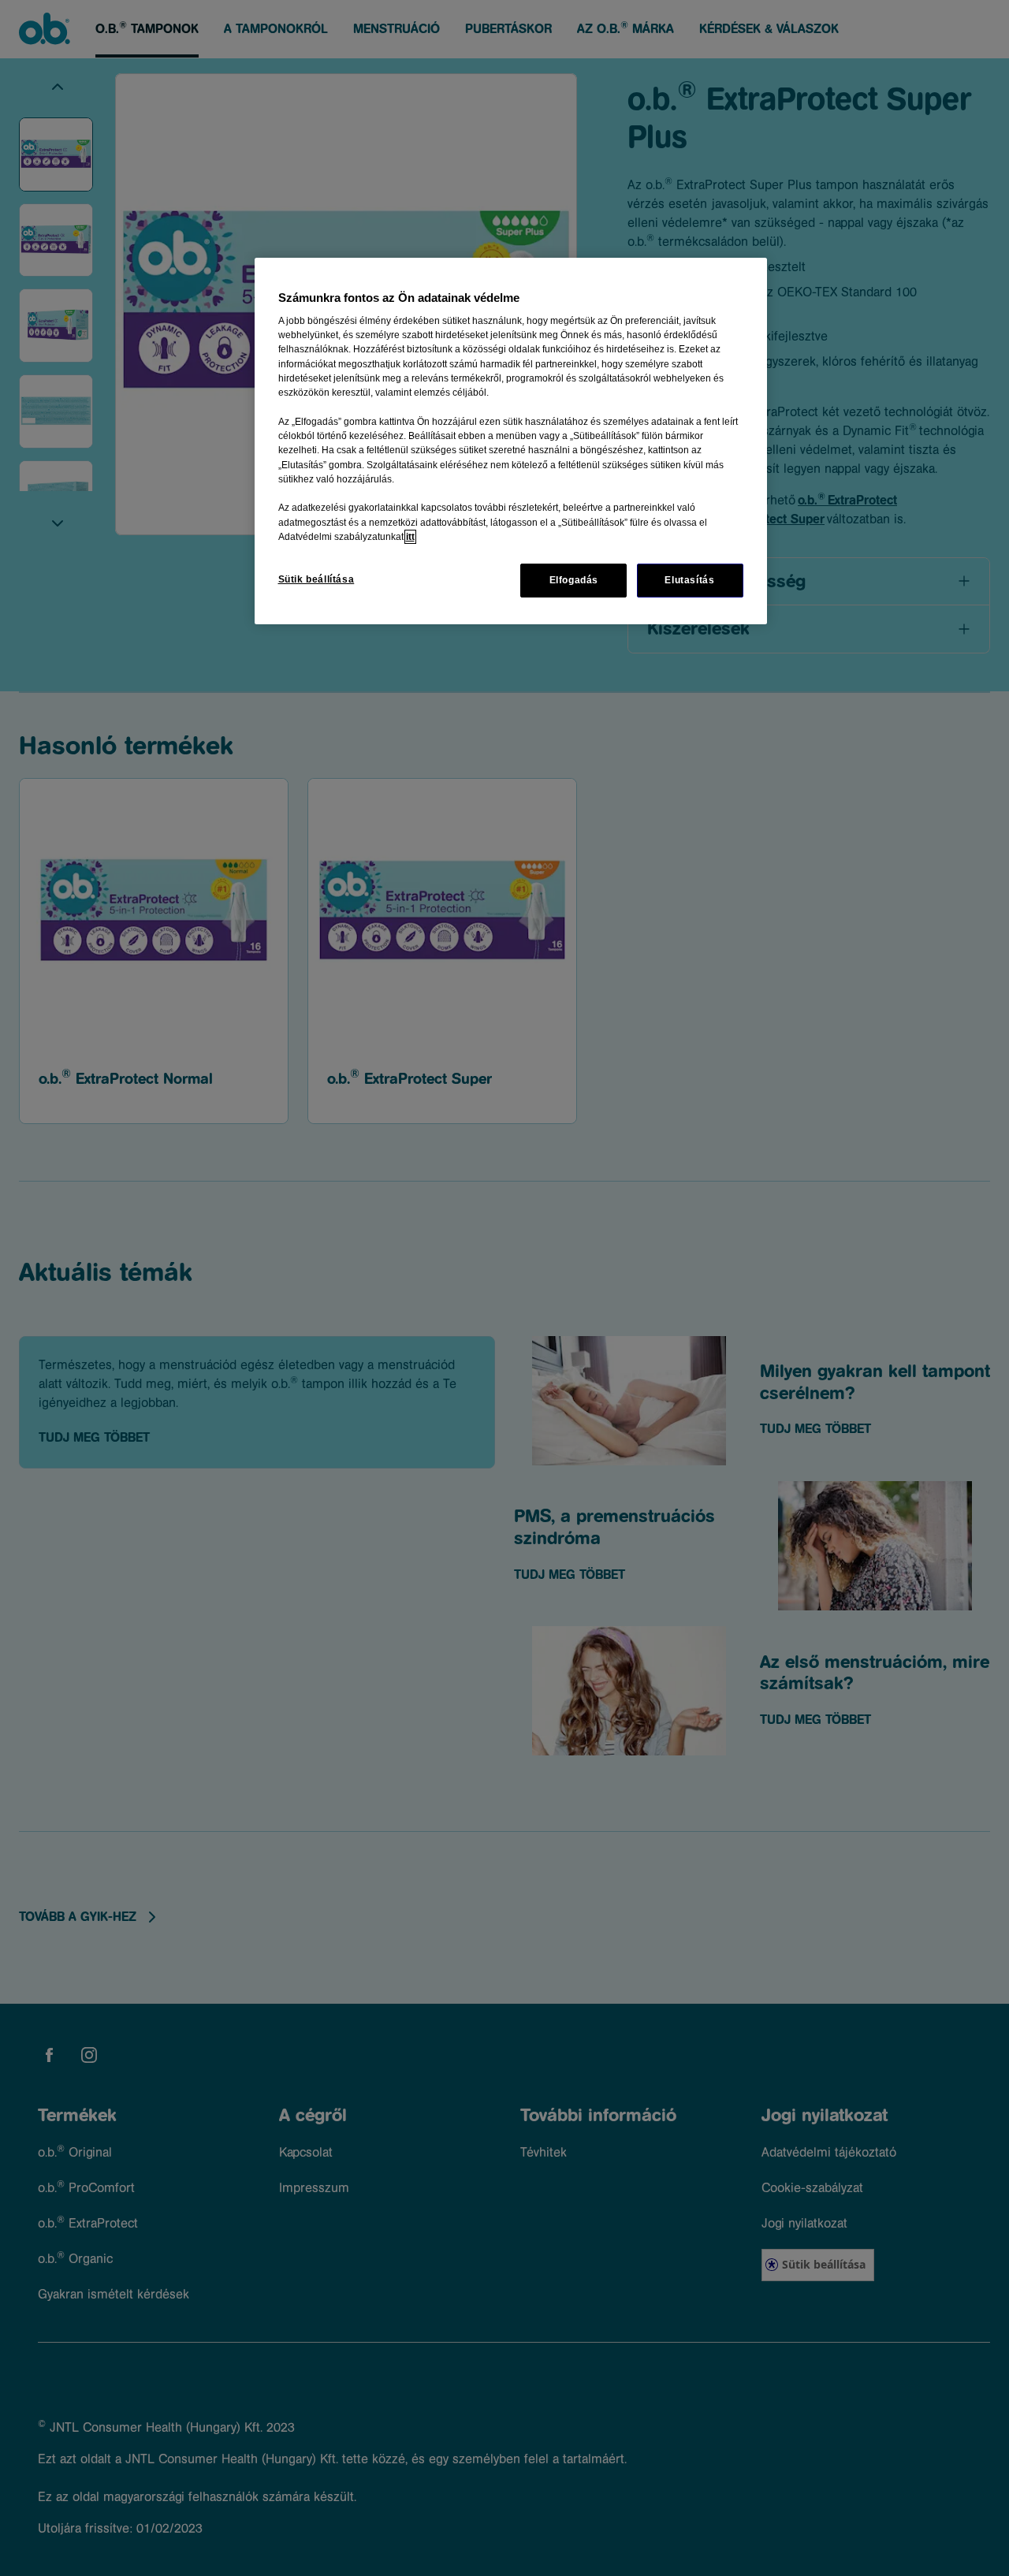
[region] (511, 441)
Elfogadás (574, 580)
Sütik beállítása (316, 579)
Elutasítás (689, 580)
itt (410, 537)
